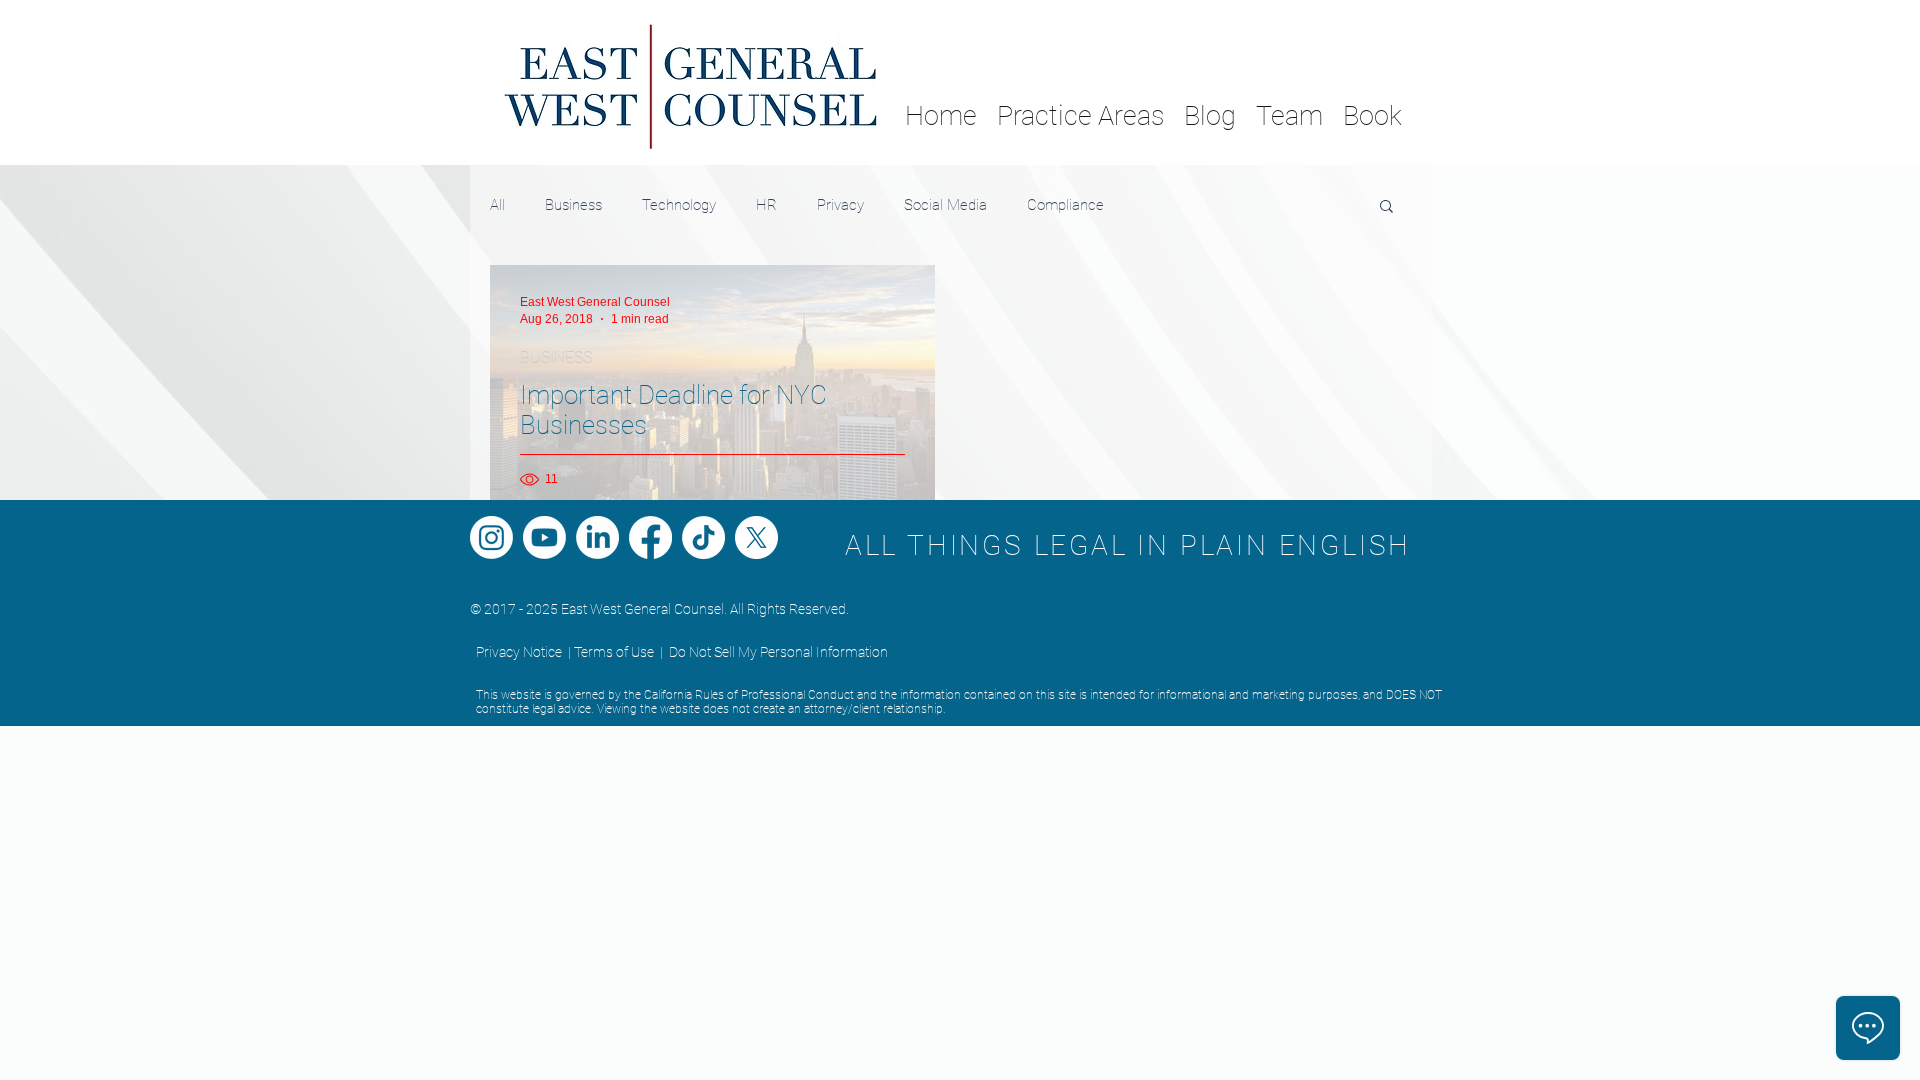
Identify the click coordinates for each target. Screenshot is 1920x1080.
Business (573, 205)
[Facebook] (650, 537)
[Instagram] (491, 537)
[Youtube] (544, 537)
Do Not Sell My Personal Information (778, 652)
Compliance (1065, 205)
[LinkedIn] (597, 537)
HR (766, 205)
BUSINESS (556, 357)
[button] (1386, 207)
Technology (679, 205)
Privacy (840, 205)
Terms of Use (614, 652)
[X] (756, 537)
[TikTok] (703, 537)
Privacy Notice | (523, 652)
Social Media (945, 205)
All (497, 205)
